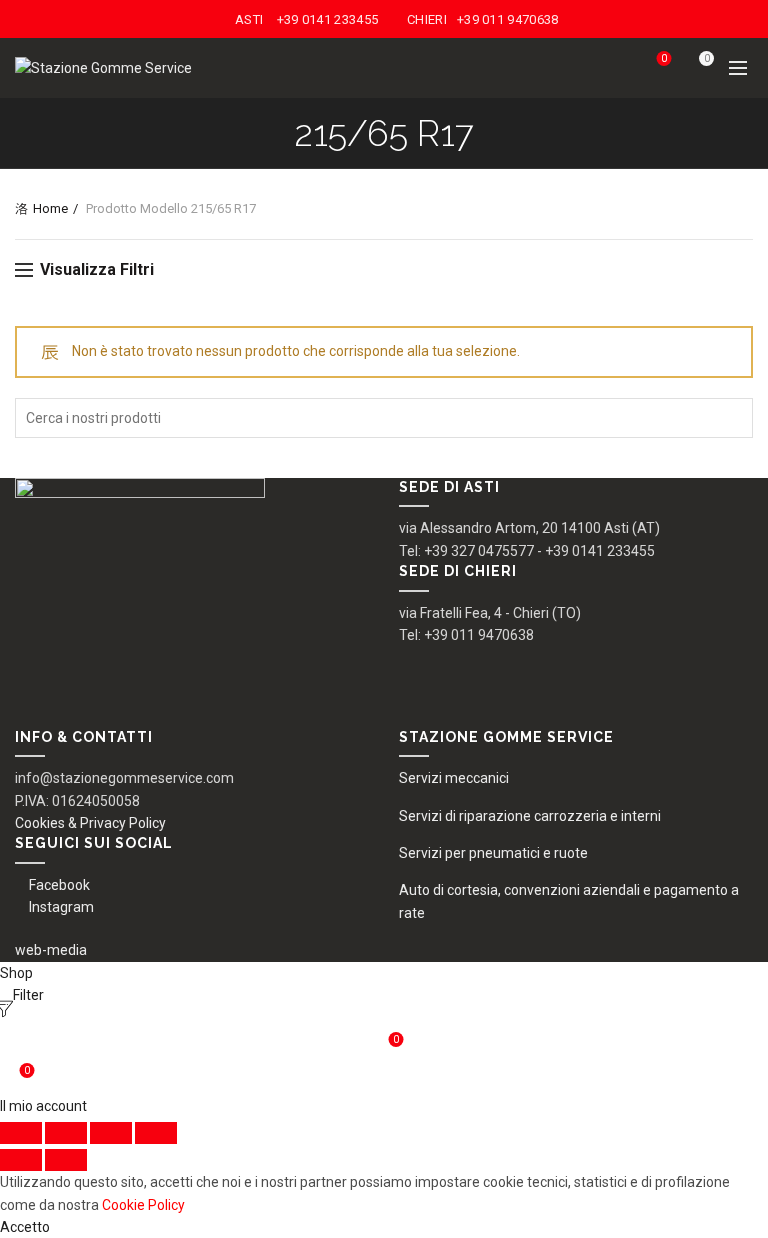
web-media (51, 950)
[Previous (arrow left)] (21, 1160)
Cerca (733, 418)
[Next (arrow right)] (66, 1160)
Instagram (61, 907)
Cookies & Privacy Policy (90, 823)
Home (50, 208)
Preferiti (664, 58)
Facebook (59, 885)
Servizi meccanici (454, 778)
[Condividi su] (66, 1133)
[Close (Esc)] (21, 1133)
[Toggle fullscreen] (111, 1133)
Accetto (25, 1227)
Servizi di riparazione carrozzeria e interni (530, 816)
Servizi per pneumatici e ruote (493, 853)
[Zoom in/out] (156, 1133)
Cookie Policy (143, 1205)
